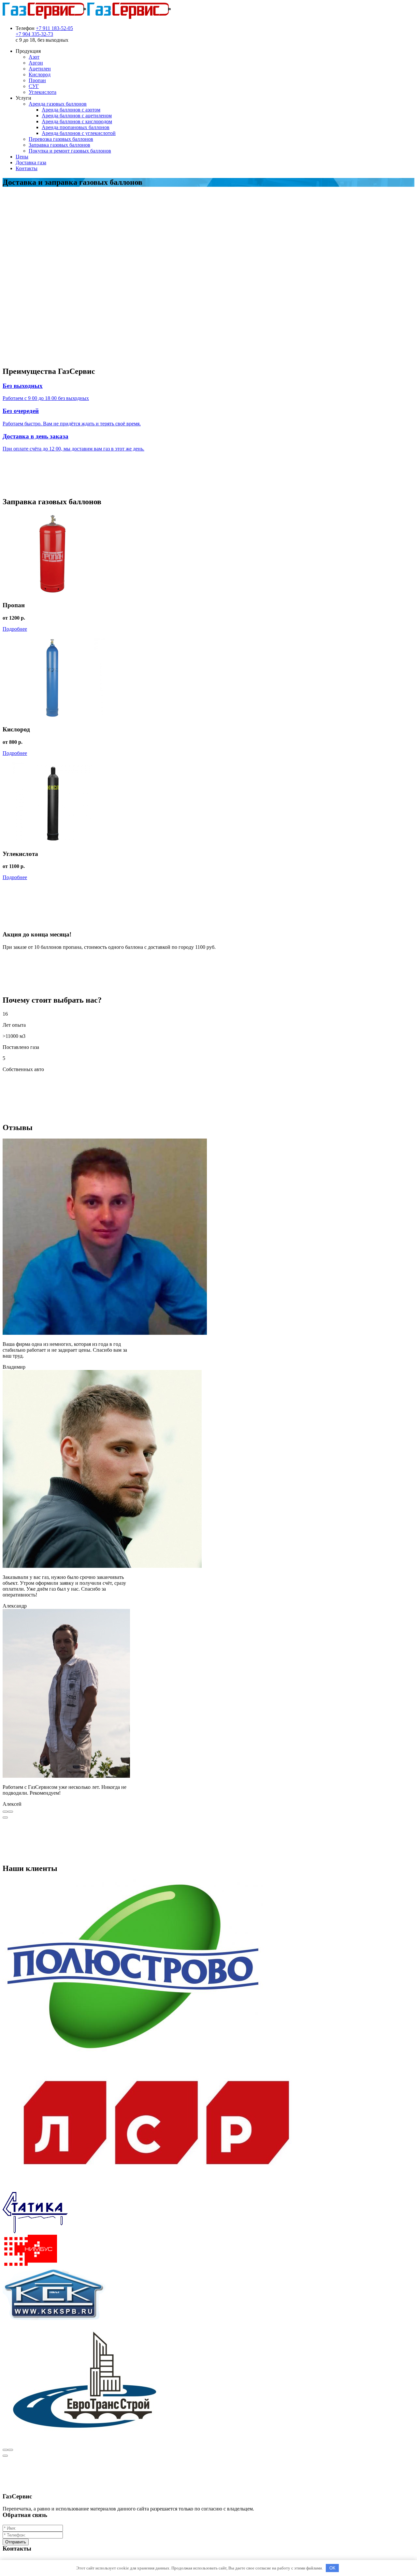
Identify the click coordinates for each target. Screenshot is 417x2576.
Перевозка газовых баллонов (61, 139)
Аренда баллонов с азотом (71, 110)
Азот (34, 57)
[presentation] (5, 1812)
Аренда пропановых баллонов (76, 127)
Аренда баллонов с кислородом (77, 121)
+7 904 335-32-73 (34, 34)
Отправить (16, 2542)
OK (332, 2568)
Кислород (40, 74)
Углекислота (43, 92)
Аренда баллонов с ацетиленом (77, 116)
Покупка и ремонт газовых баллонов (70, 151)
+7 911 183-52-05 (54, 28)
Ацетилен (40, 69)
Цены (22, 157)
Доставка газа (31, 162)
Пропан (37, 80)
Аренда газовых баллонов (58, 104)
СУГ (34, 86)
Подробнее (15, 629)
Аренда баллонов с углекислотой (79, 133)
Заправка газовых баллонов (59, 145)
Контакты (27, 168)
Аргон (36, 63)
